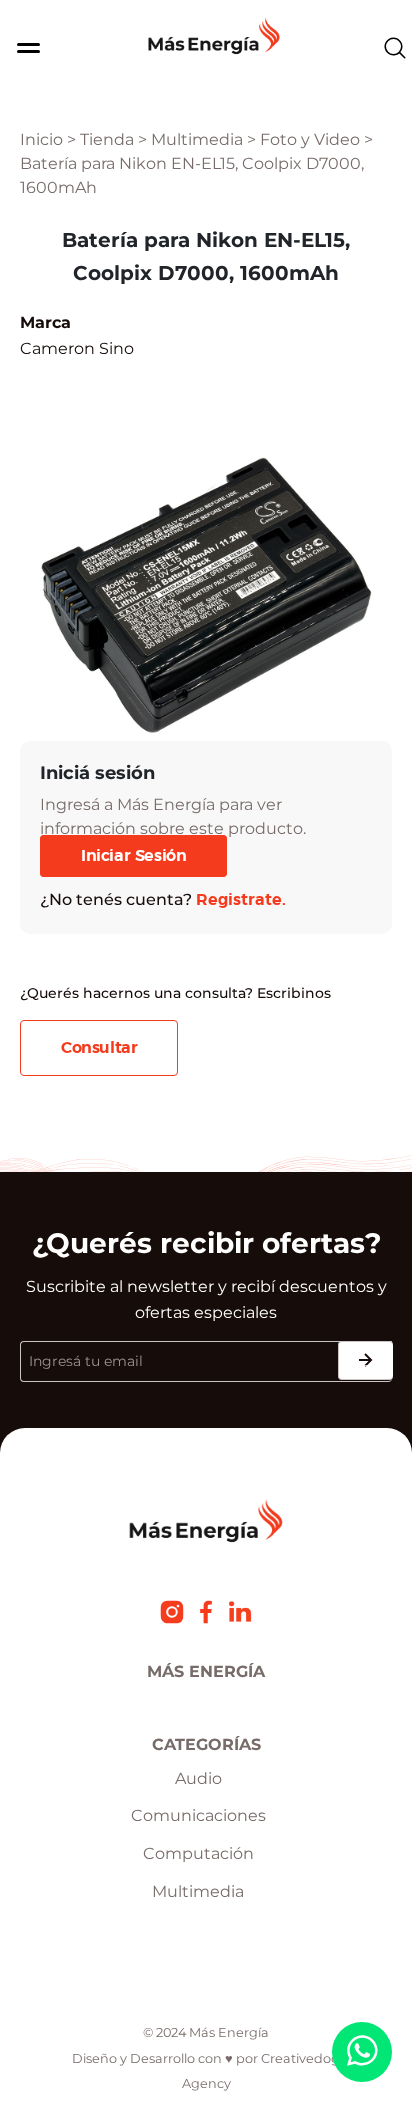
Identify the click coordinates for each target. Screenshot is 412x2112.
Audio (198, 1778)
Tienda (107, 139)
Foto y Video (310, 139)
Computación (198, 1853)
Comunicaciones (198, 1815)
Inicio (41, 139)
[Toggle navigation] (21, 48)
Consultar (99, 1048)
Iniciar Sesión (133, 856)
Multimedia (197, 139)
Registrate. (241, 900)
